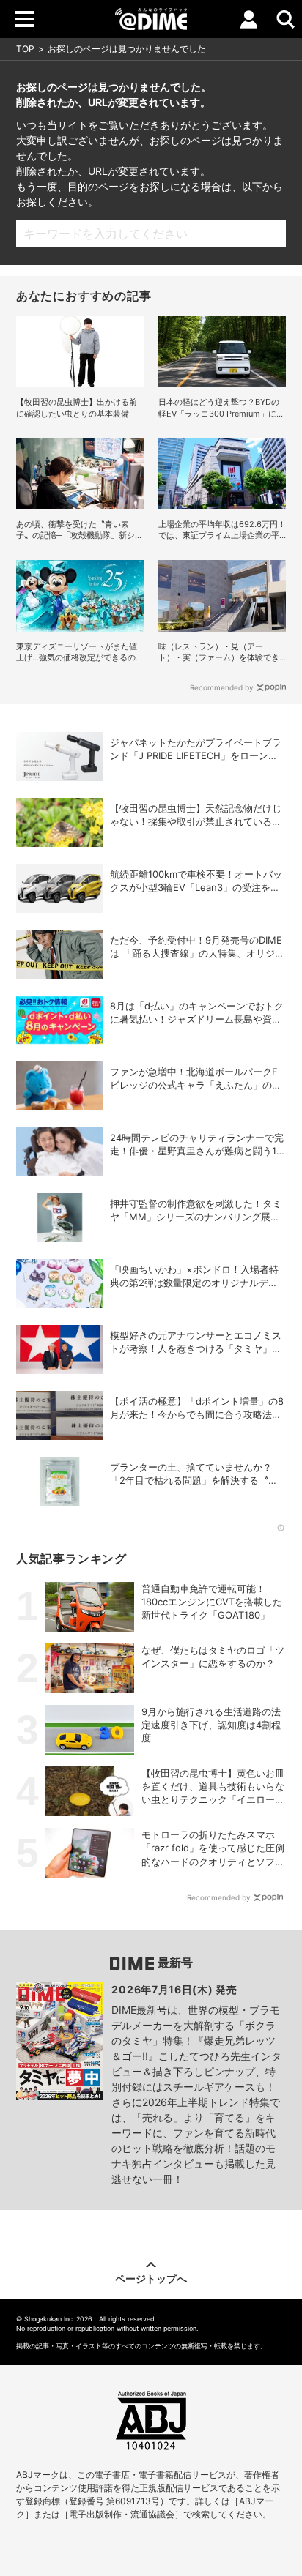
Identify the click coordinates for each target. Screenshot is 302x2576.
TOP (25, 49)
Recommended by (222, 687)
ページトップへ (151, 2278)
